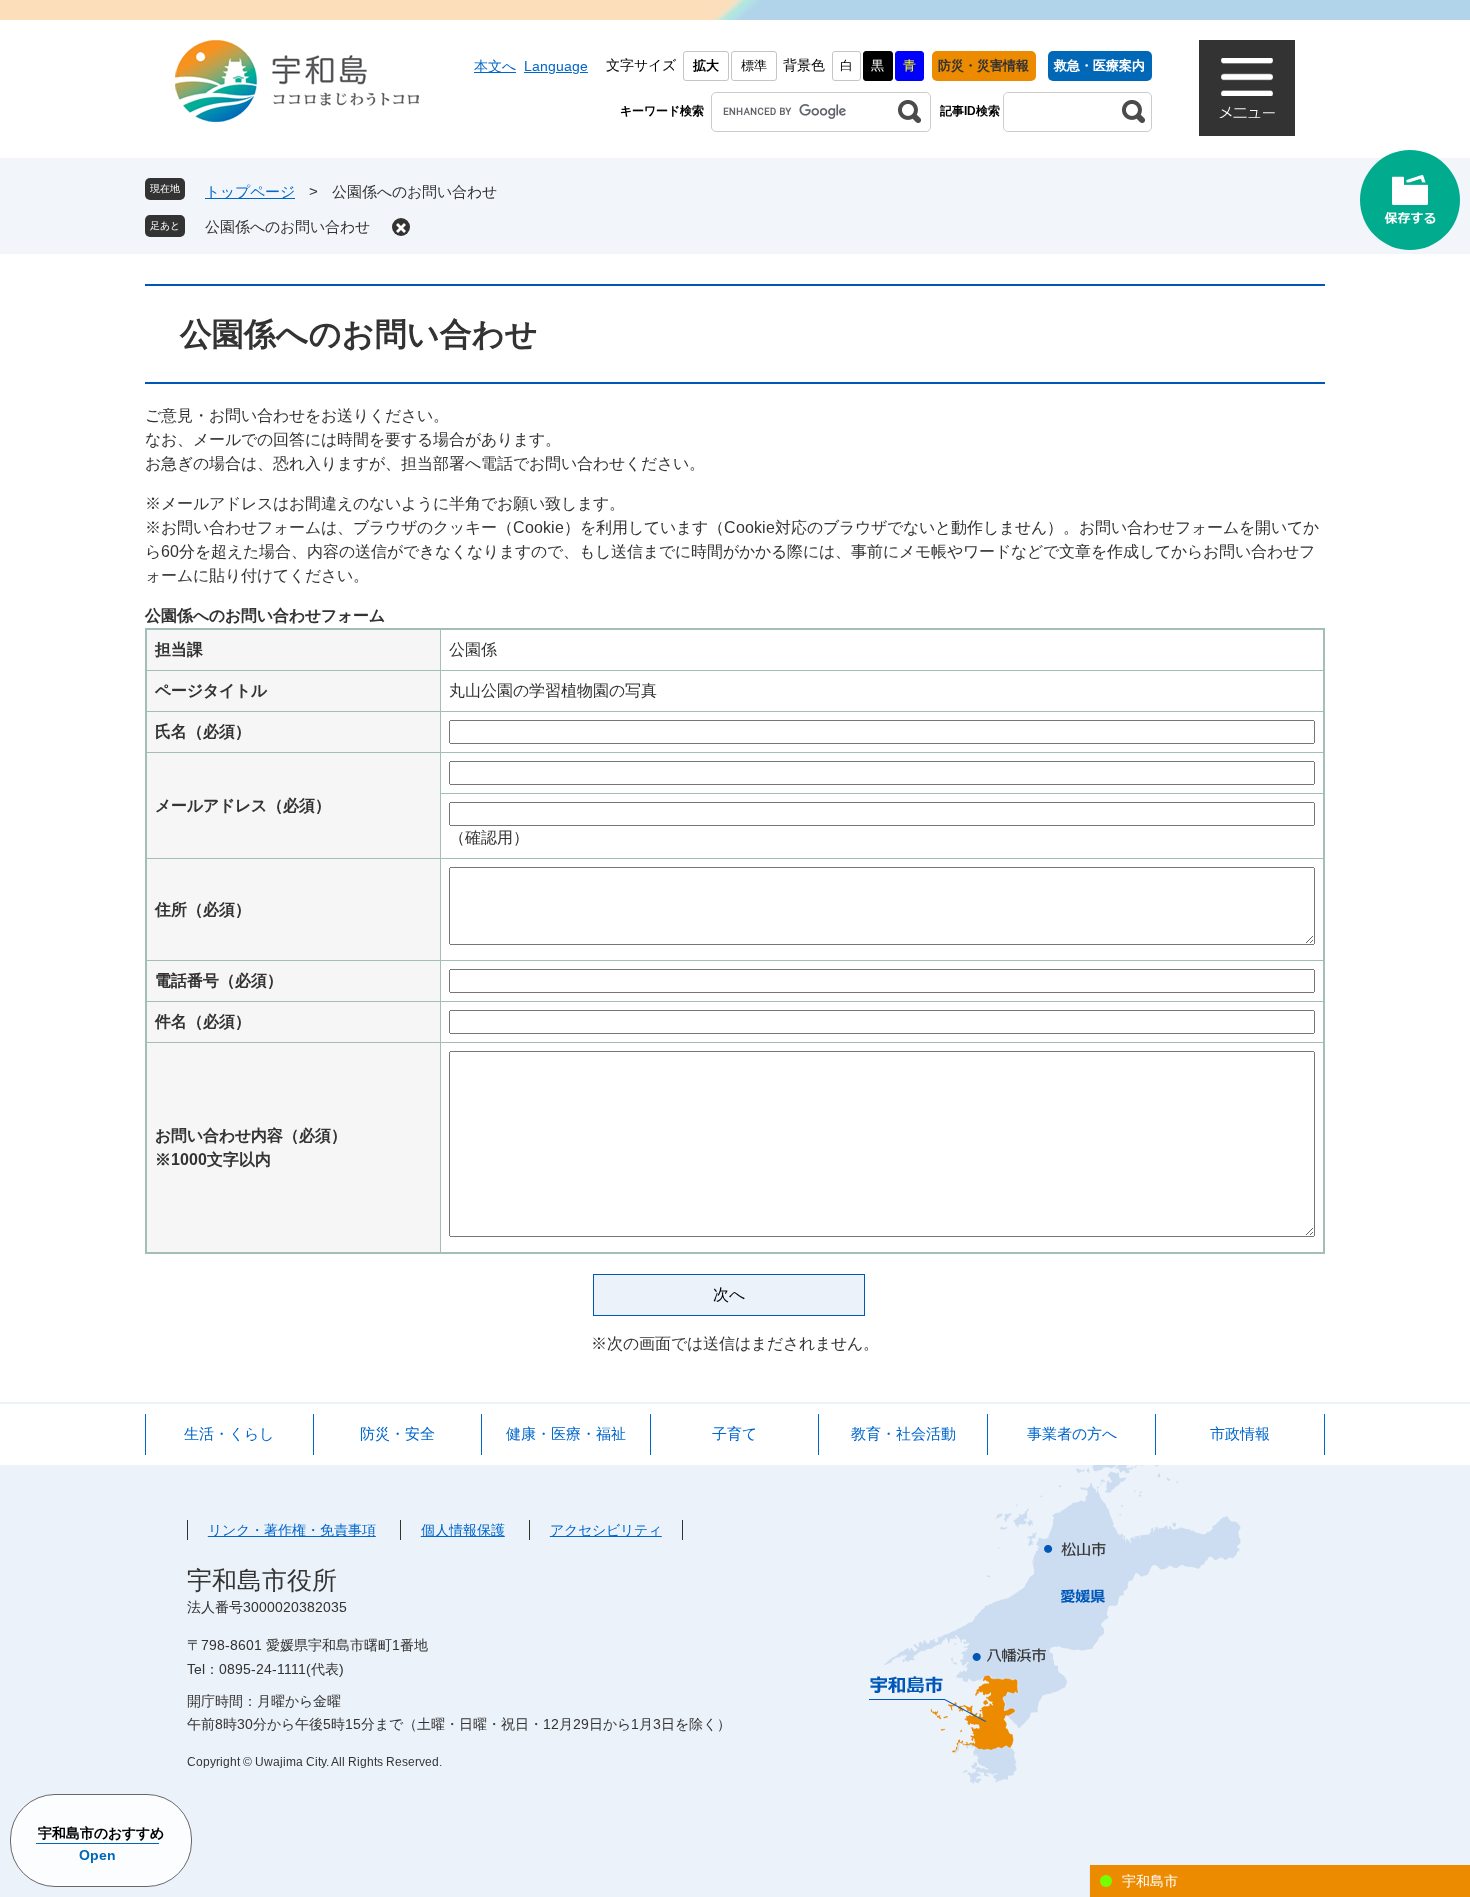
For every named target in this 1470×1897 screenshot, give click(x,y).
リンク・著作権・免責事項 (292, 1530)
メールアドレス (243, 805)
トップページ (250, 191)
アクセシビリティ (606, 1530)
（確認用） (489, 837)
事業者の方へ (1072, 1433)
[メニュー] (1247, 88)
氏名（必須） (203, 731)
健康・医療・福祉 (566, 1433)
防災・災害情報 (983, 65)
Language (556, 66)
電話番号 (219, 980)
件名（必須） (203, 1021)
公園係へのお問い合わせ (287, 226)
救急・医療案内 (1099, 65)
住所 (203, 909)
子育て (734, 1433)
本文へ (495, 66)
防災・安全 (397, 1433)
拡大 (706, 65)
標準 (754, 65)
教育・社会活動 (903, 1433)
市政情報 (1240, 1433)
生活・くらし (229, 1433)
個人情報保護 (463, 1530)
